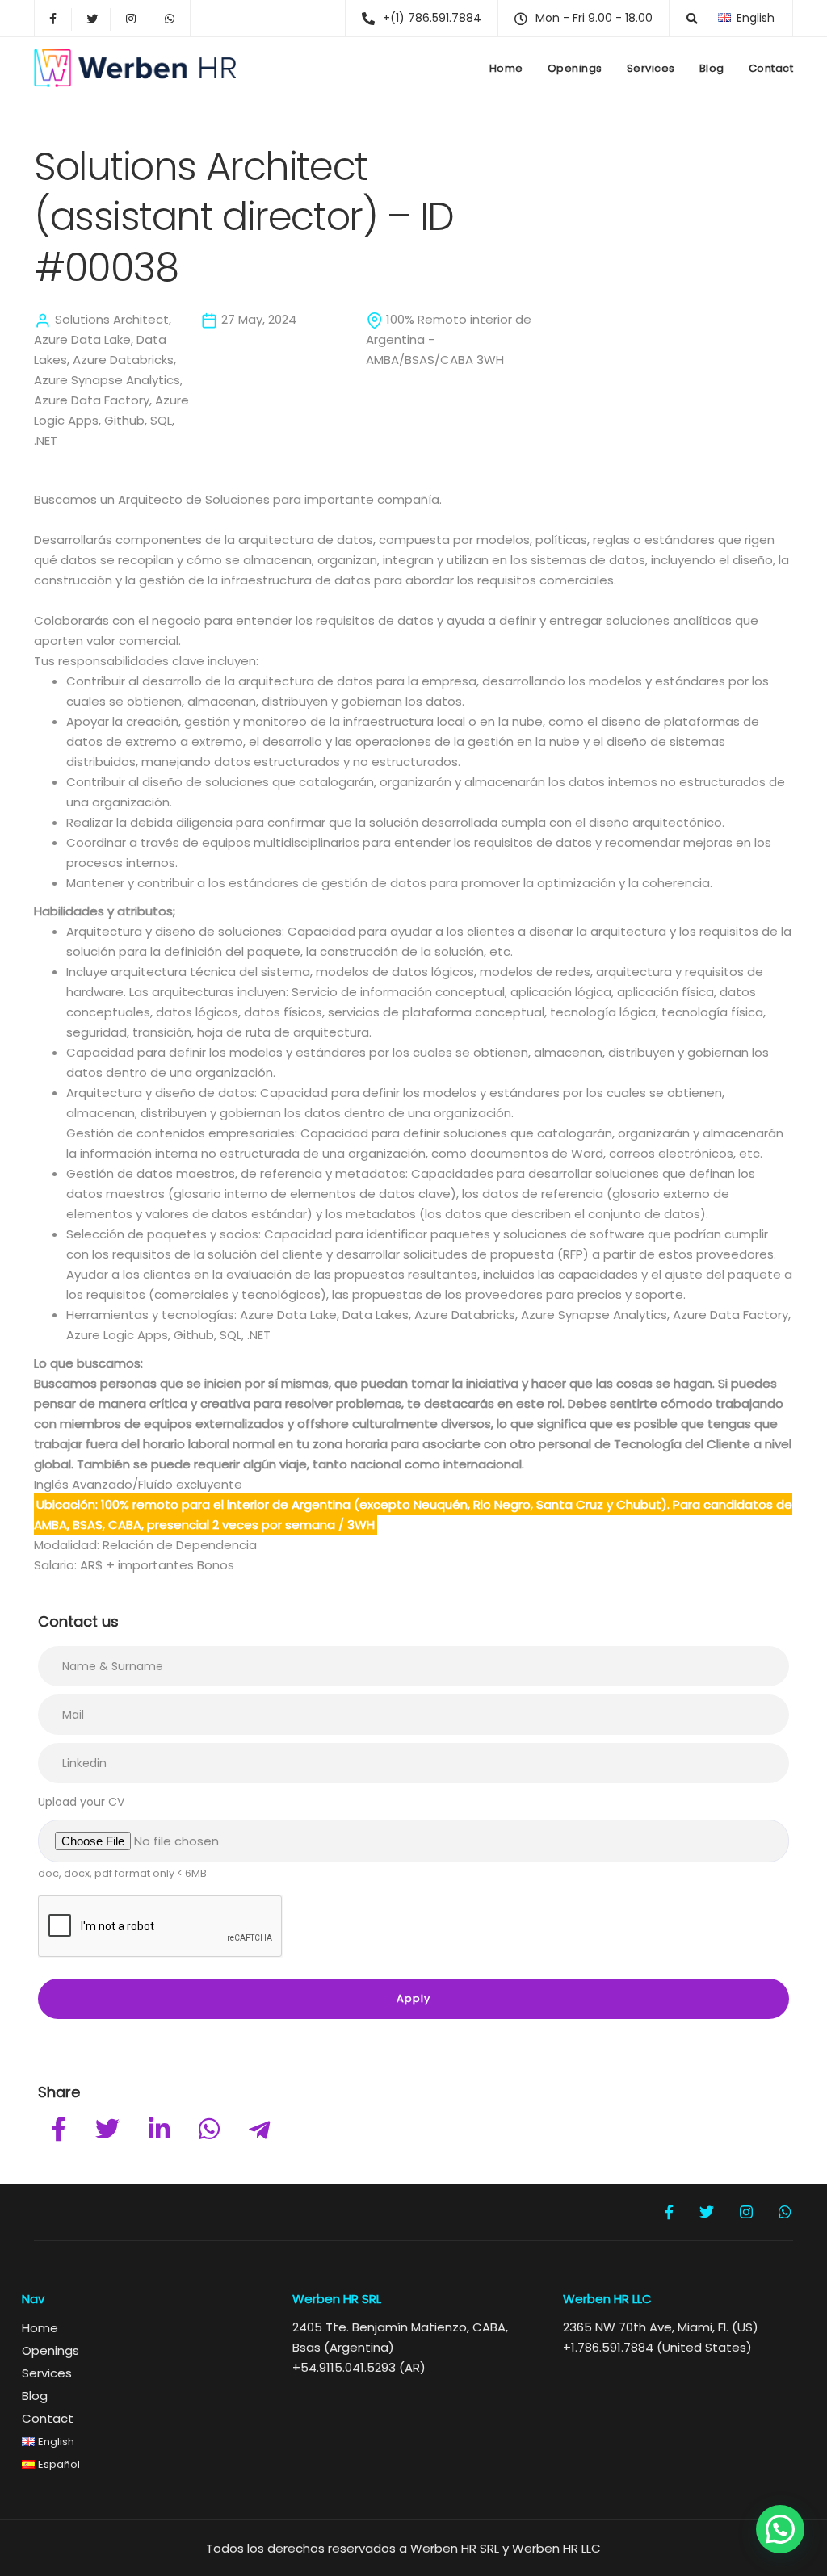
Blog (712, 68)
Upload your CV (81, 1802)
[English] (724, 17)
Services (651, 68)
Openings (575, 68)
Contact (771, 68)
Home (506, 68)
